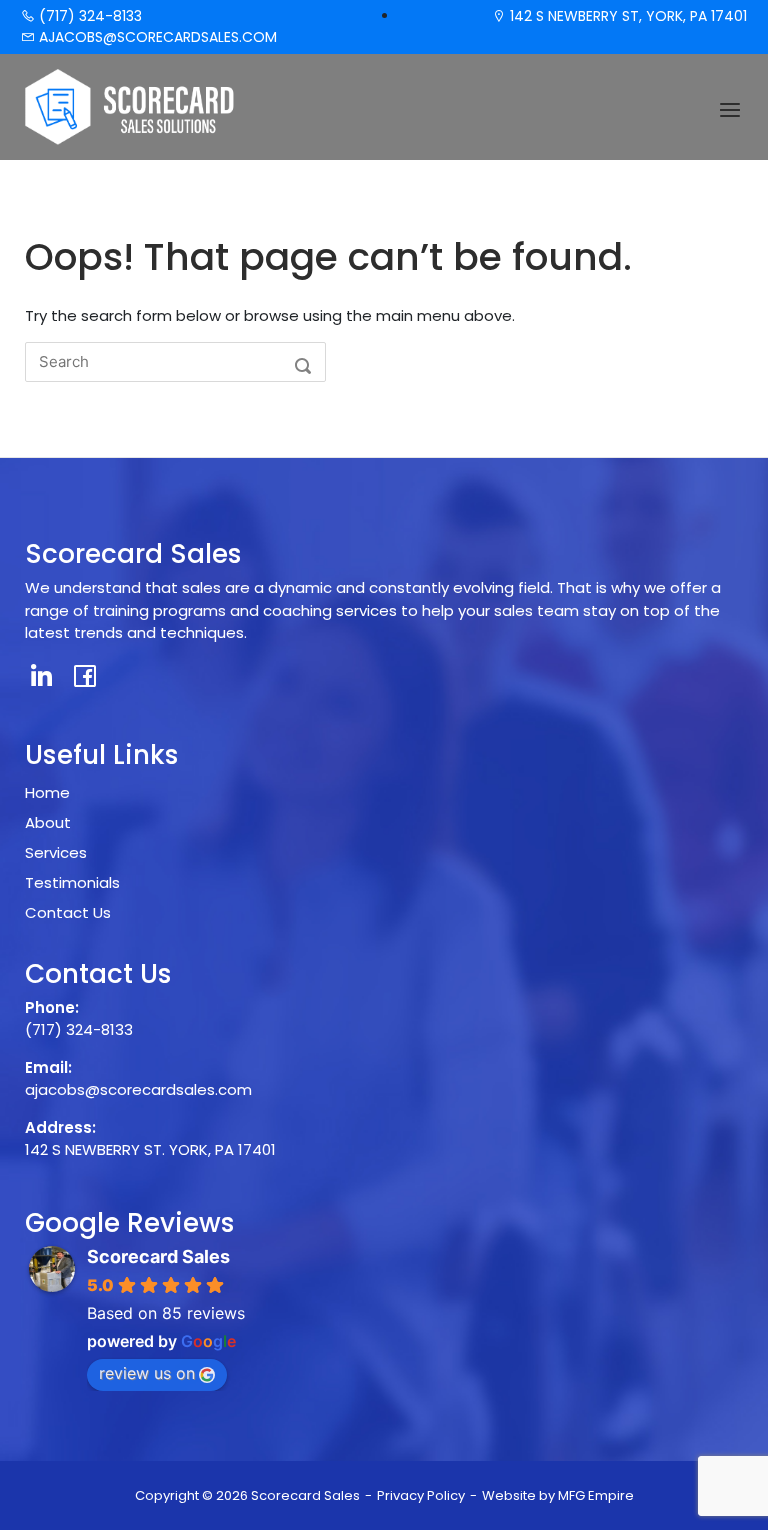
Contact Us (68, 912)
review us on (147, 1373)
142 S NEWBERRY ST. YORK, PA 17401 (150, 1149)
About (48, 822)
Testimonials (72, 882)
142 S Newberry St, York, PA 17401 (626, 16)
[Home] (130, 105)
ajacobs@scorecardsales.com (156, 37)
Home (47, 792)
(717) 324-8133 (88, 16)
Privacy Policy (421, 1495)
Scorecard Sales (158, 1256)
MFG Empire (596, 1495)
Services (56, 852)
